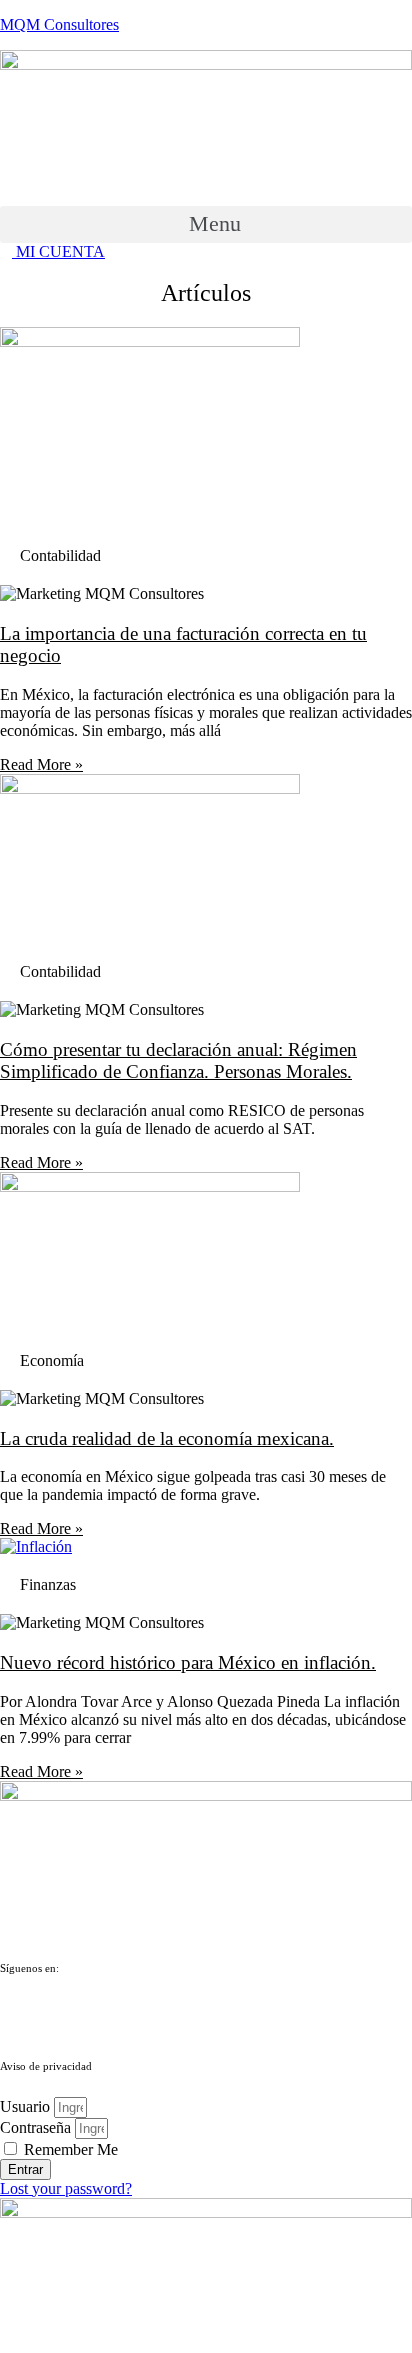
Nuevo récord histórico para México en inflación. (188, 1662)
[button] (206, 224)
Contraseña (35, 2127)
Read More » (41, 764)
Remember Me (69, 2149)
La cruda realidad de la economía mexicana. (167, 1438)
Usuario (25, 2106)
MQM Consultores (59, 24)
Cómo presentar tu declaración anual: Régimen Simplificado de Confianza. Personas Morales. (178, 1060)
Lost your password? (66, 2188)
